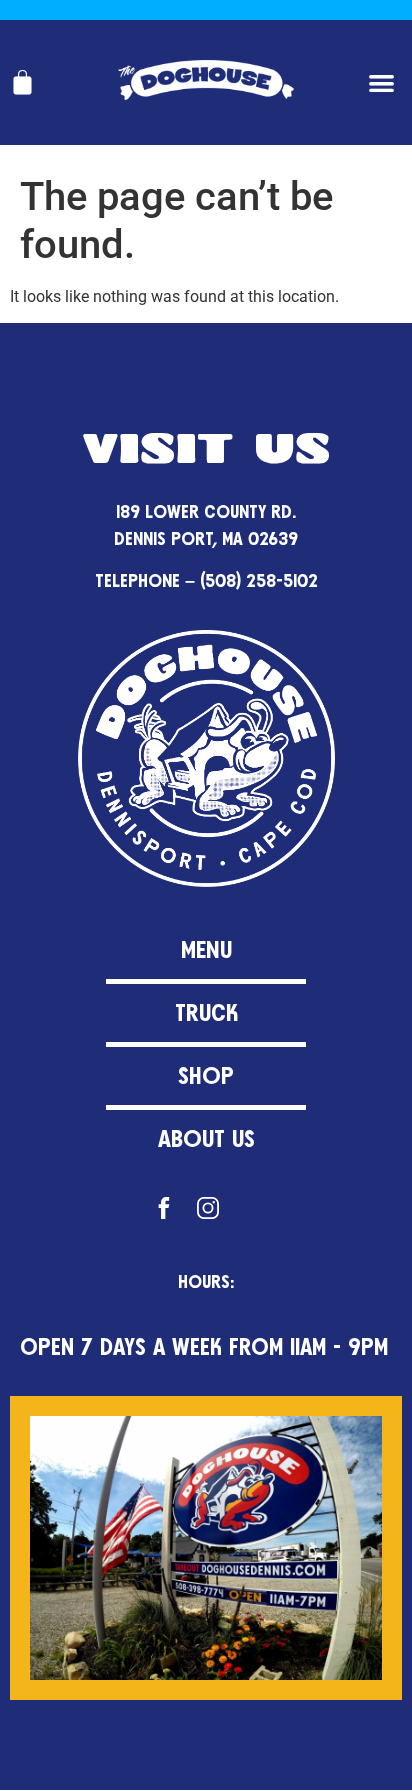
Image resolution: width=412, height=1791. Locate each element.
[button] (382, 82)
